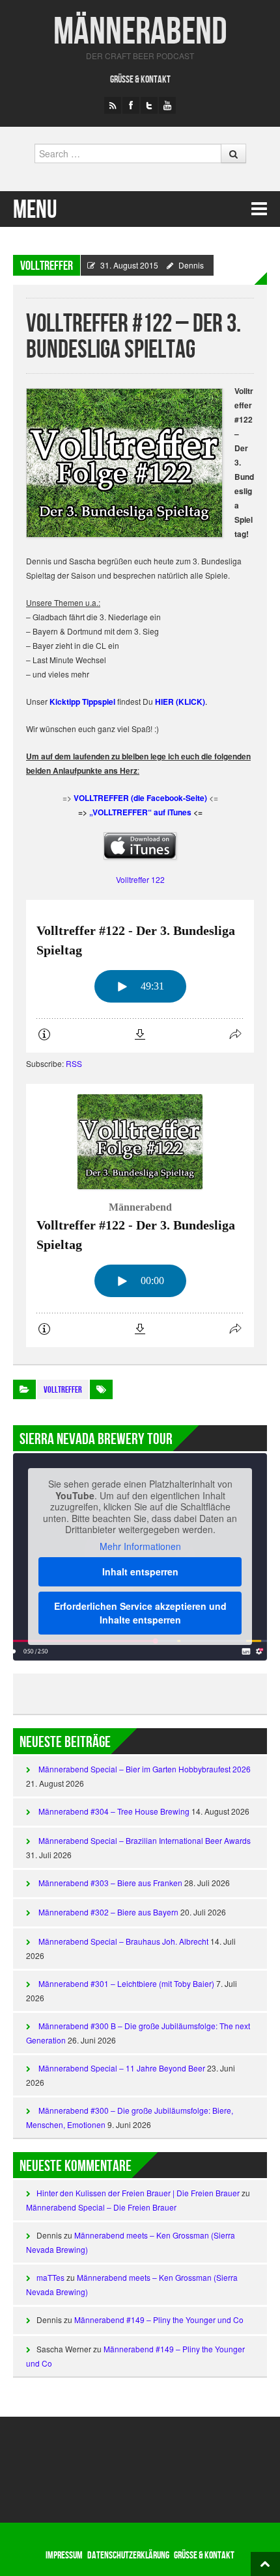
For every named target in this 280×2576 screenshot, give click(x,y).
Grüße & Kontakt (140, 80)
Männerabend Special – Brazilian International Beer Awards (145, 1840)
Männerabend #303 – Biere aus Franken (110, 1883)
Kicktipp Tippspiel (82, 702)
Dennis (191, 265)
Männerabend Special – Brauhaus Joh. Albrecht (123, 1941)
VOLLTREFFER (47, 266)
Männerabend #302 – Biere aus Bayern (108, 1912)
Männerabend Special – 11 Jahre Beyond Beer (122, 2068)
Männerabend (140, 32)
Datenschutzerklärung (128, 2556)
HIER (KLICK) (180, 702)
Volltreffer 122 (140, 879)
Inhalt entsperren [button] (140, 1571)
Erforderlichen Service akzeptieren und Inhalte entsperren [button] (140, 1613)
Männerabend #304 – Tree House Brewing (114, 1811)
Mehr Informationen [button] (140, 1547)
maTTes (50, 2277)
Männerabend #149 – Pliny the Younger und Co (159, 2320)
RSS (74, 1063)
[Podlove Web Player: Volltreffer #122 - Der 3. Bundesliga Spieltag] (140, 976)
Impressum (64, 2556)
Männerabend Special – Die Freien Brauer (101, 2207)
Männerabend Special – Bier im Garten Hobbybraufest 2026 (145, 1769)
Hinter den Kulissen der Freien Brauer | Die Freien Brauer (138, 2193)
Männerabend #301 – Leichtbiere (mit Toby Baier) (126, 1983)
